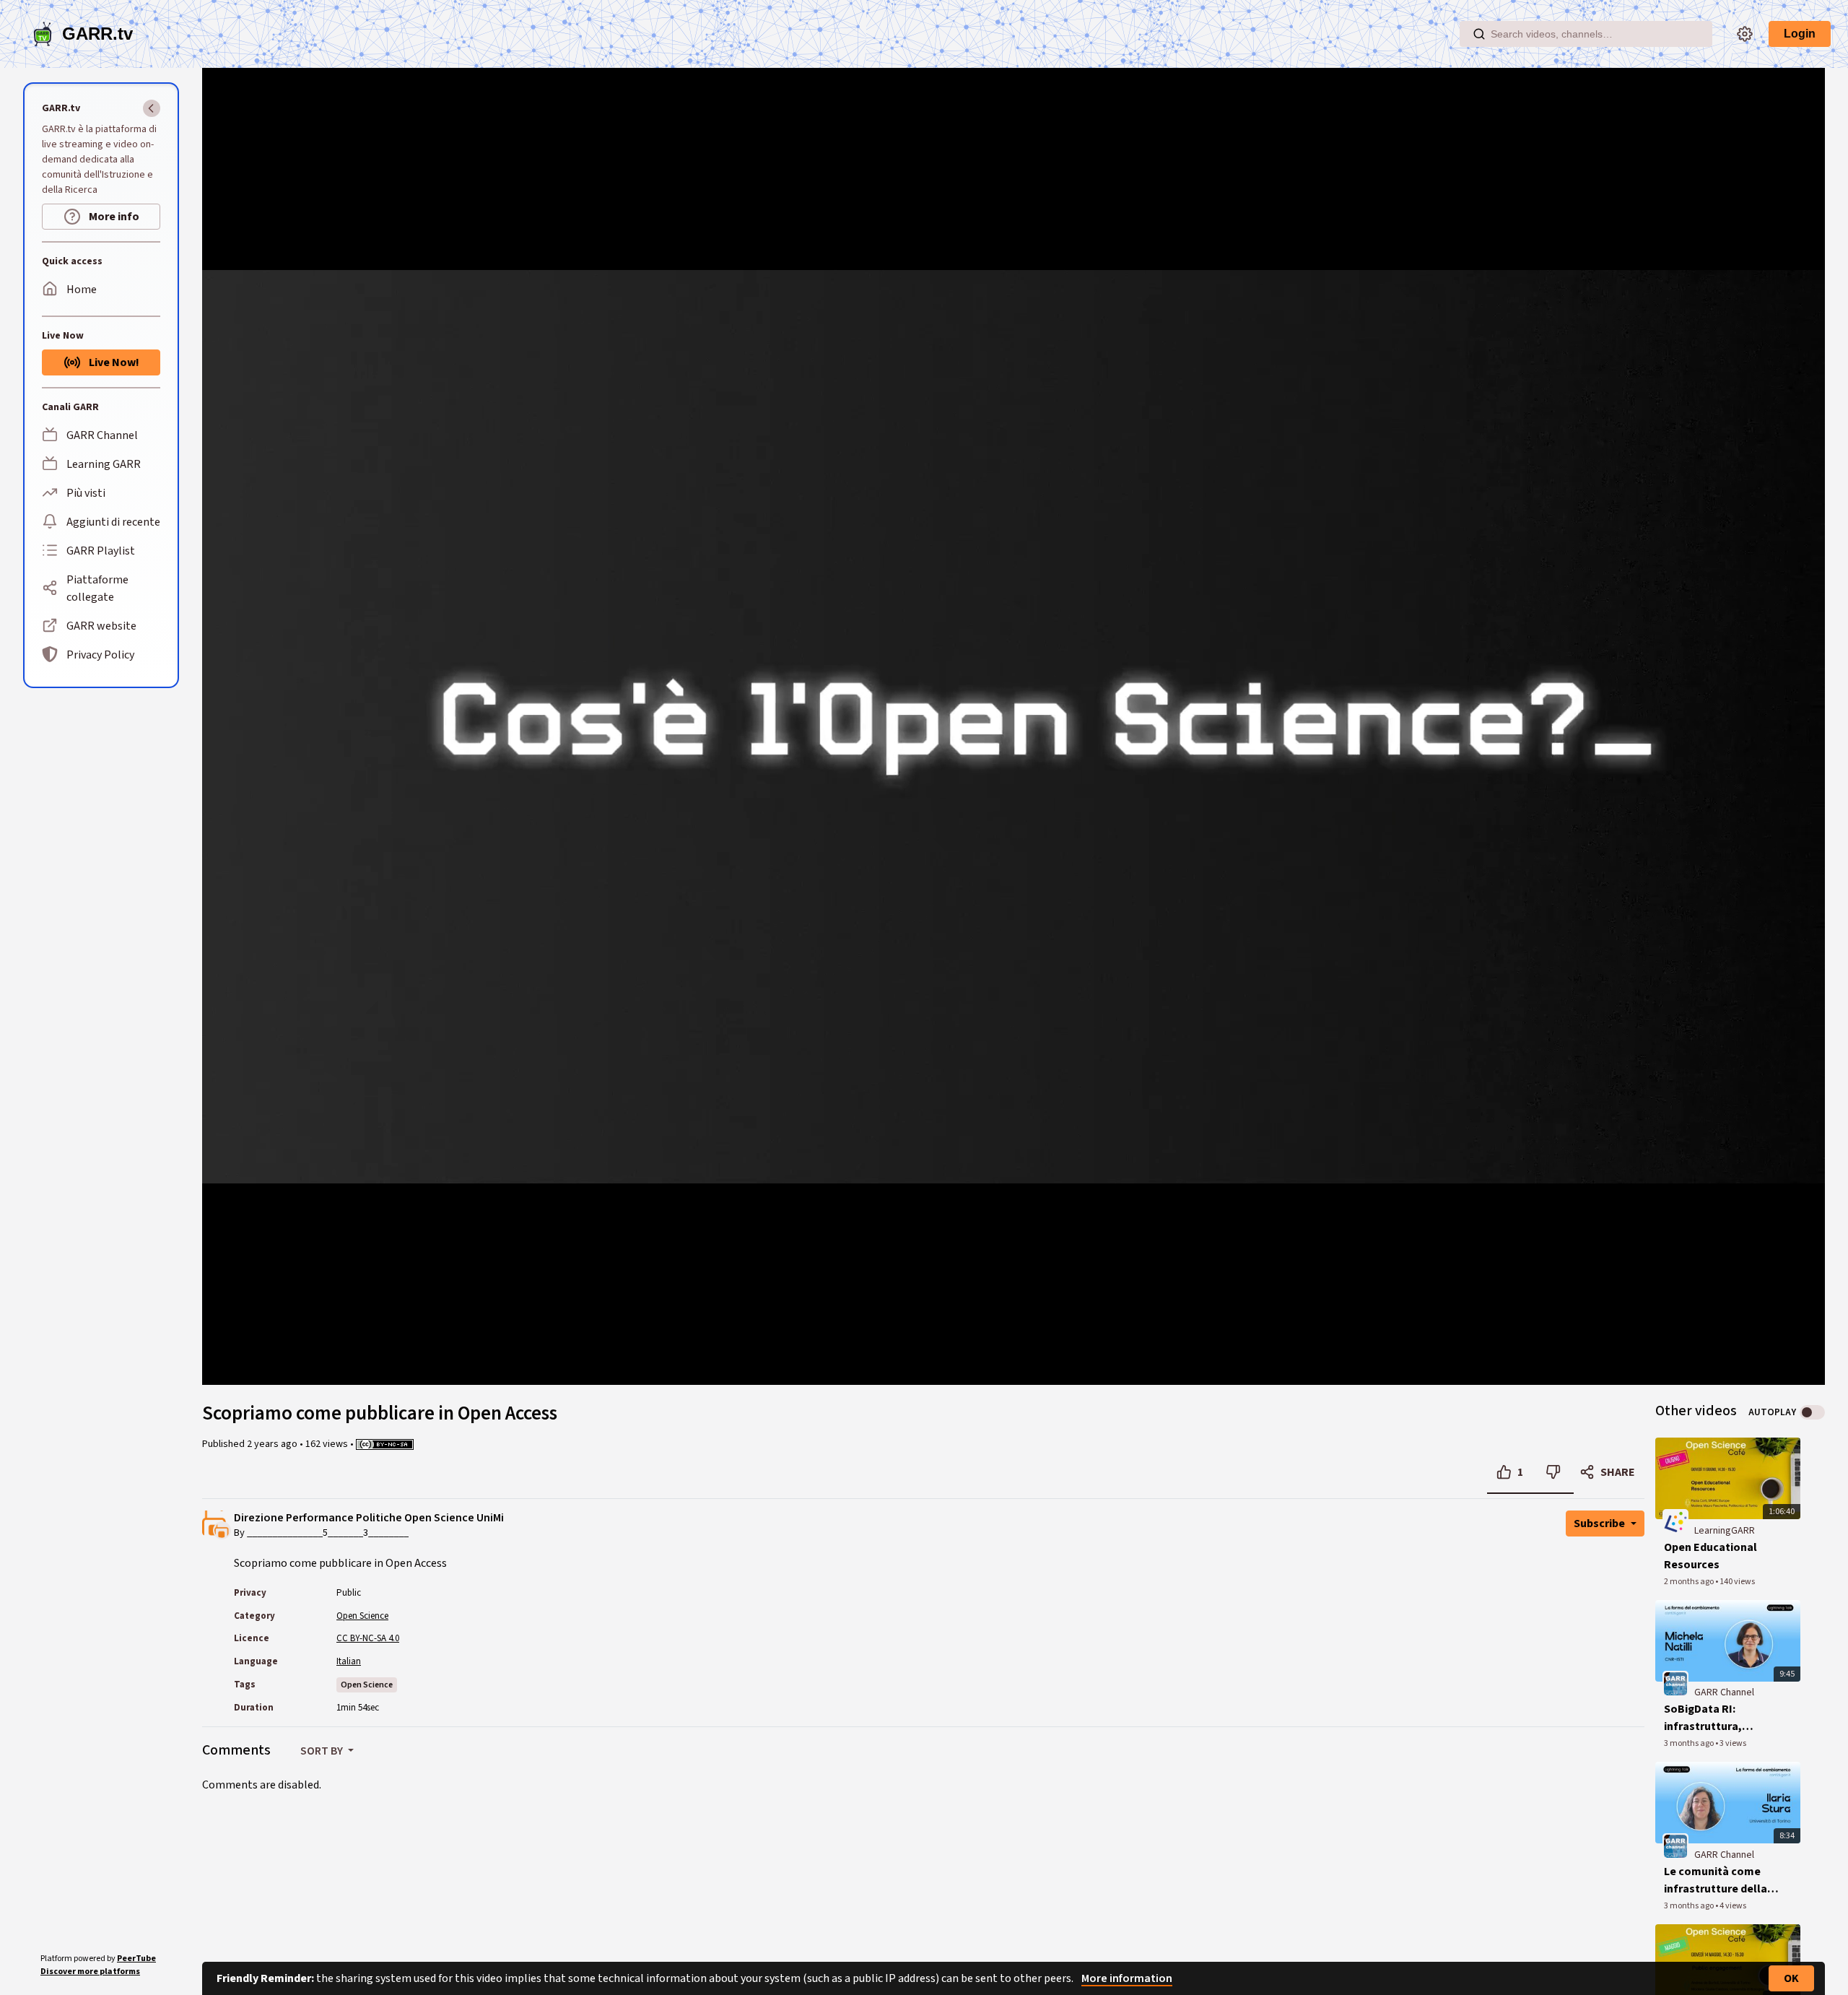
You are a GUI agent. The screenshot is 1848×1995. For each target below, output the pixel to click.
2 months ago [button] (1690, 1582)
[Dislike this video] (1553, 1472)
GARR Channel (1724, 1692)
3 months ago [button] (1690, 1743)
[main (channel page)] (1675, 1684)
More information (1127, 1978)
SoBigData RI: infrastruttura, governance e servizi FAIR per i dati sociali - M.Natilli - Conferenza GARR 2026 (1721, 1718)
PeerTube (136, 1959)
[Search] (1479, 34)
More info (113, 217)
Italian (349, 1661)
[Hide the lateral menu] (152, 108)
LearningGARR (1725, 1531)
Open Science (362, 1616)
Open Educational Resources (1710, 1556)
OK (1791, 1978)
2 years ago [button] (273, 1444)
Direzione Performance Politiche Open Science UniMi (369, 1518)
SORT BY (323, 1751)
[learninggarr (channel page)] (1675, 1521)
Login (1800, 34)
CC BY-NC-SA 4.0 (368, 1638)
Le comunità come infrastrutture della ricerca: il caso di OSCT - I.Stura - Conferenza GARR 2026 (1716, 1881)
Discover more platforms (90, 1972)
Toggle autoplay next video (1812, 1412)
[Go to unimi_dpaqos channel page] (222, 1529)
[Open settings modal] (1745, 34)
